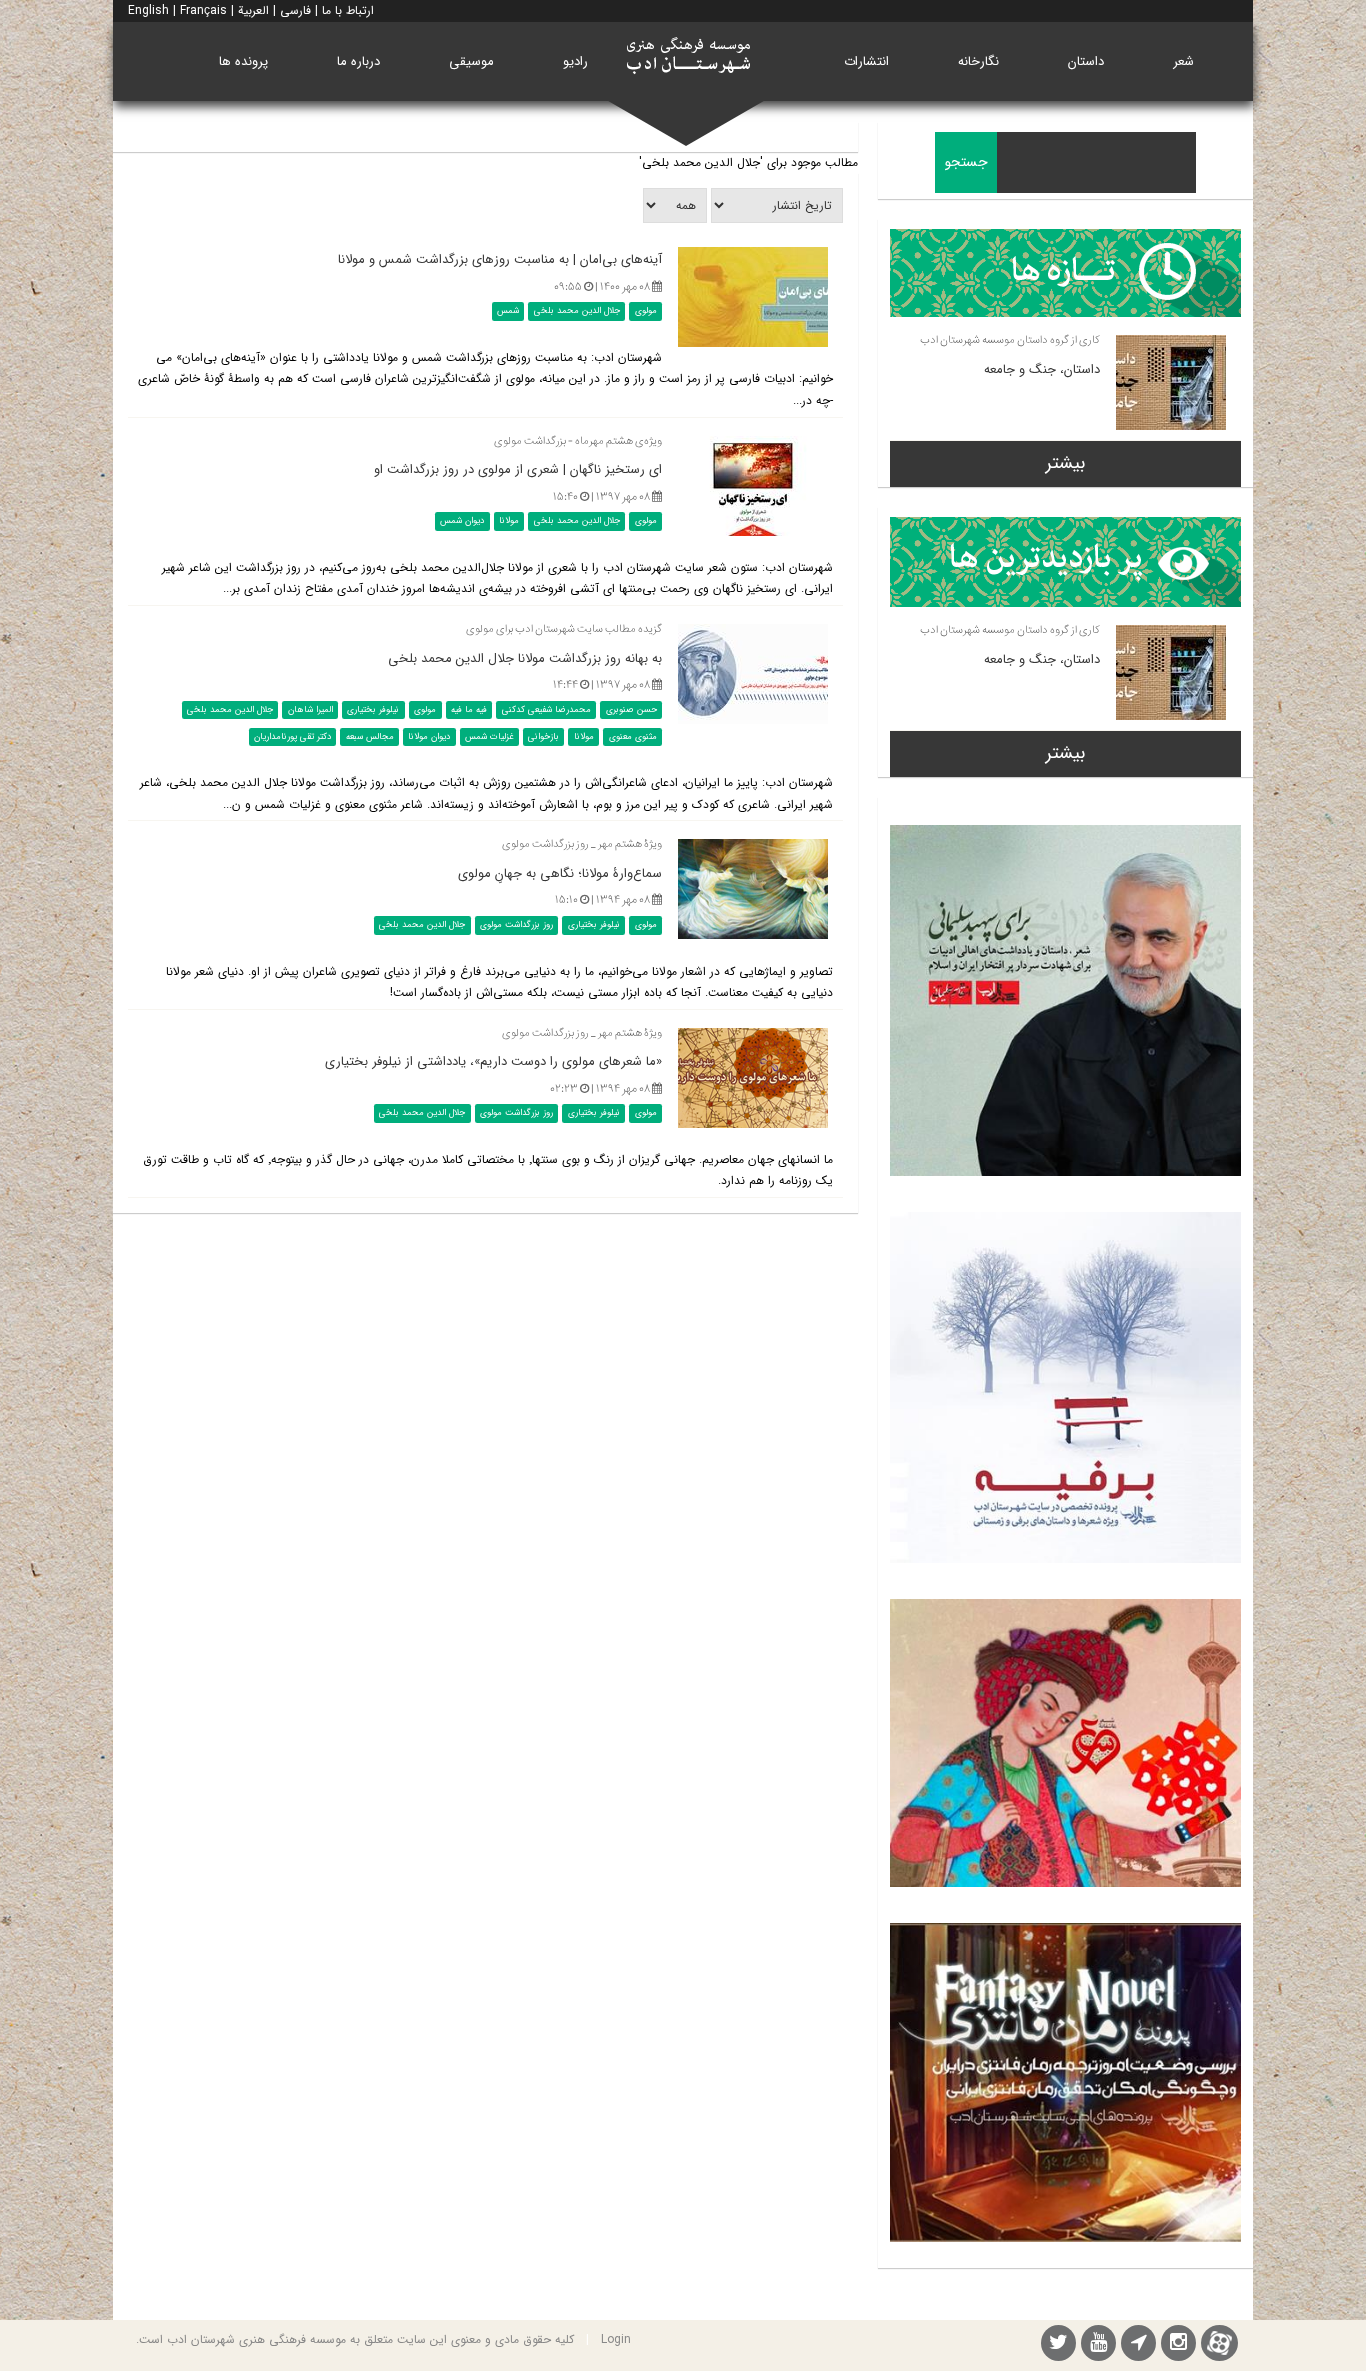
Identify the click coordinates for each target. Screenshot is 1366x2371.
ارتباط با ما (348, 10)
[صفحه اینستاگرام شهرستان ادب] (1178, 2345)
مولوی (646, 311)
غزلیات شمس (489, 737)
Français (203, 10)
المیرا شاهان (310, 710)
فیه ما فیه (469, 710)
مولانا (509, 521)
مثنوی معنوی (633, 737)
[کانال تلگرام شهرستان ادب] (1138, 2345)
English (148, 10)
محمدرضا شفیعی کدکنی (546, 710)
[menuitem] (1183, 61)
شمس (508, 311)
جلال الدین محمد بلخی (577, 311)
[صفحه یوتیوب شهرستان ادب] (1098, 2345)
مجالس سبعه (370, 737)
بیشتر (1065, 463)
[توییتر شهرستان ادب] (1058, 2345)
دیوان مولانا (429, 737)
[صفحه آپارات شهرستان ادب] (1219, 2342)
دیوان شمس (462, 521)
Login (616, 2339)
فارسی (295, 10)
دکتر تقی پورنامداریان (292, 737)
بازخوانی (543, 737)
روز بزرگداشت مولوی (516, 925)
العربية (253, 10)
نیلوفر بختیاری (373, 710)
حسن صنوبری (631, 710)
